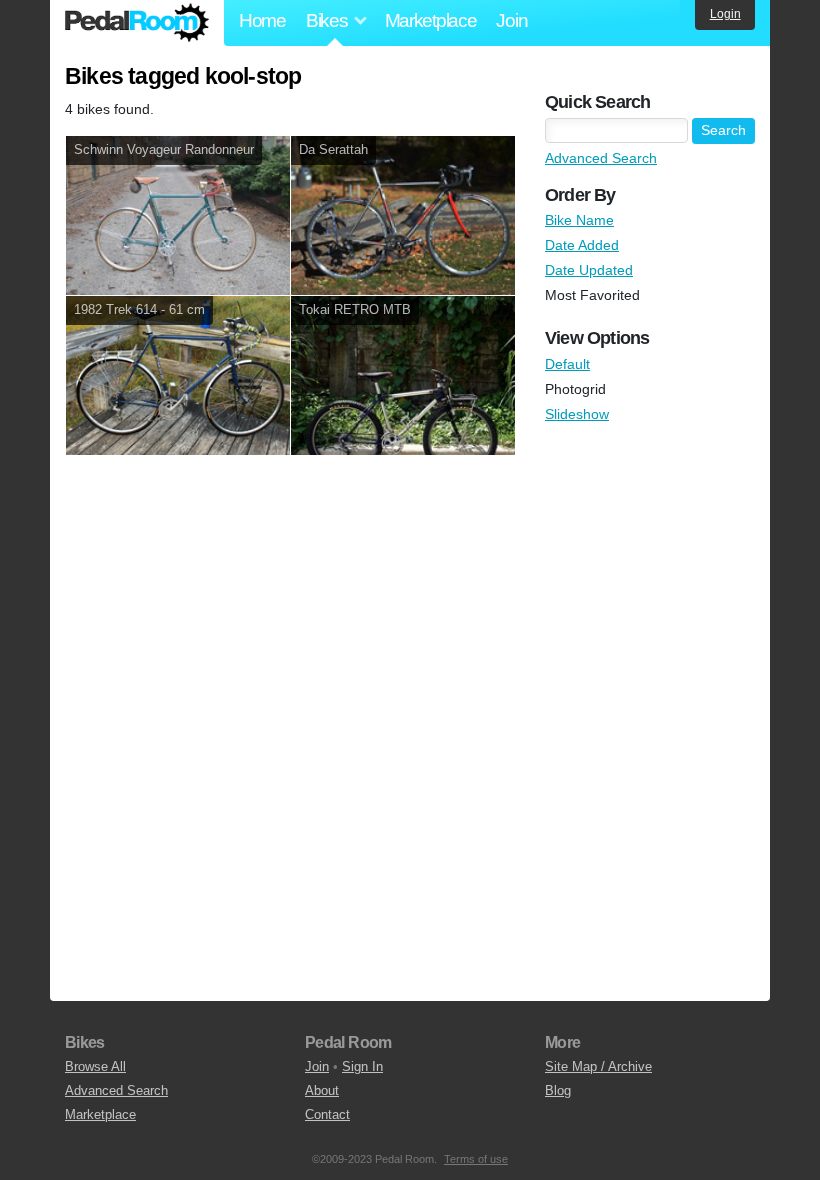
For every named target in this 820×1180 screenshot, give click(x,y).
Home (262, 20)
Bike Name (579, 220)
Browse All (95, 1066)
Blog (558, 1090)
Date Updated (589, 270)
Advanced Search (601, 158)
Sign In (362, 1066)
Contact (327, 1114)
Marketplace (431, 20)
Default (567, 364)
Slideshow (577, 414)
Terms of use (476, 1159)
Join (511, 20)
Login (725, 14)
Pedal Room (137, 23)
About (322, 1090)
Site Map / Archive (598, 1066)
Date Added (582, 245)
